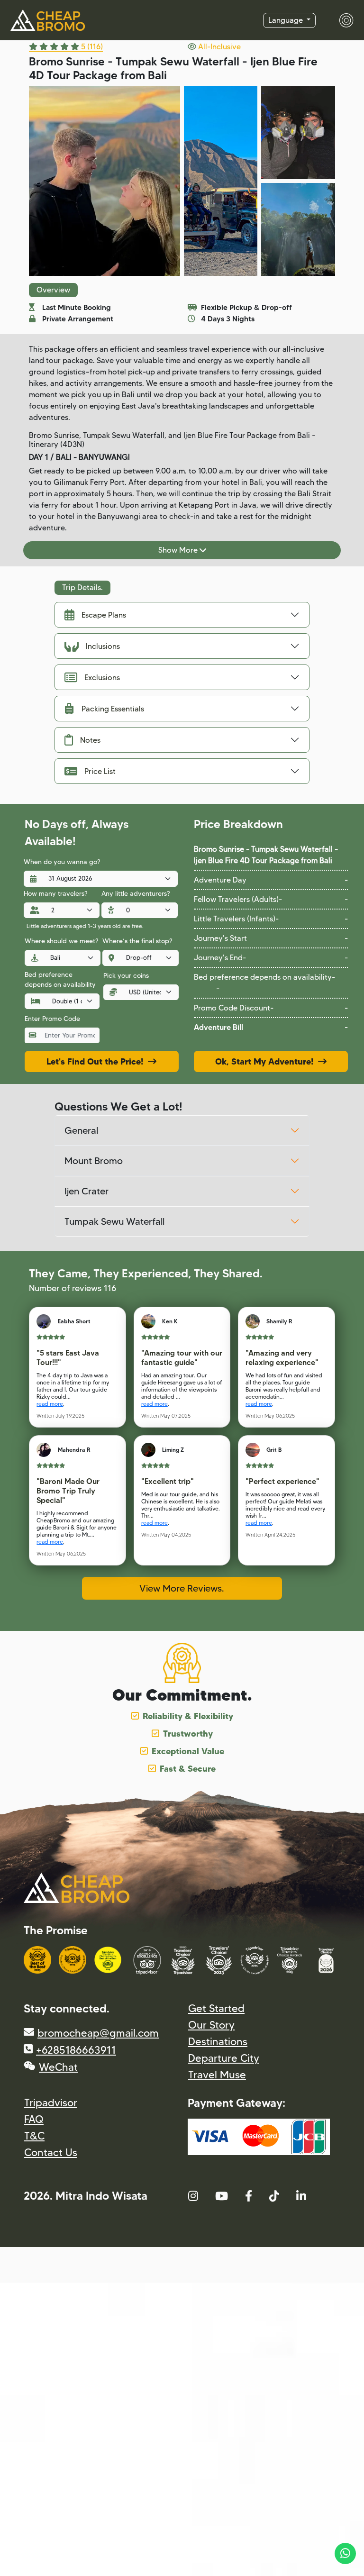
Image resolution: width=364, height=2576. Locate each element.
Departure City (224, 2058)
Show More (179, 550)
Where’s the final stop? (137, 941)
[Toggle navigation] (341, 20)
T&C (34, 2136)
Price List (100, 771)
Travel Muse (217, 2075)
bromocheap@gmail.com (98, 2033)
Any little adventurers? (136, 893)
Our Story (211, 2025)
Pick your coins (126, 975)
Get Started (216, 2008)
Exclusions (102, 678)
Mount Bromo (94, 1161)
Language (287, 20)
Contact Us (51, 2153)
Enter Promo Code (52, 1019)
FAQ (34, 2119)
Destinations (218, 2042)
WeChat (58, 2067)
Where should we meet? (61, 941)
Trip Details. (82, 587)
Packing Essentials (113, 709)
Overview (53, 290)
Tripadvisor (51, 2103)
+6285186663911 (76, 2050)
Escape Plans (104, 615)
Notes (90, 740)
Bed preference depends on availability (60, 979)
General (81, 1130)
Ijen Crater (86, 1191)
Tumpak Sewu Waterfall (114, 1221)
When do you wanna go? (62, 862)
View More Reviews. (182, 1588)
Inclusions (103, 646)
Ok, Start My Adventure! (267, 1061)
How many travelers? (55, 893)
